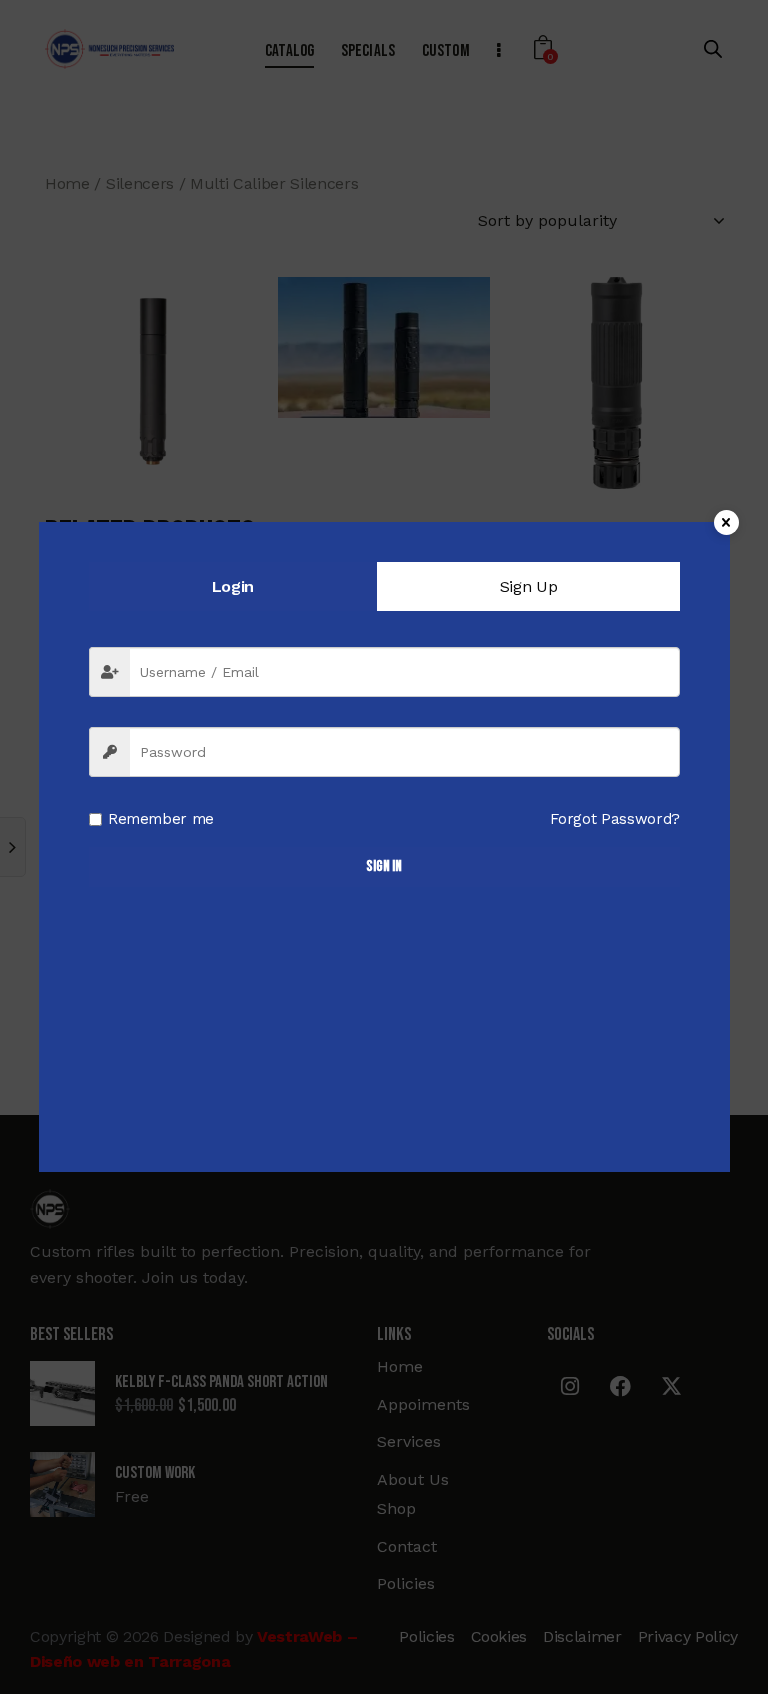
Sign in (384, 866)
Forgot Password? (615, 819)
